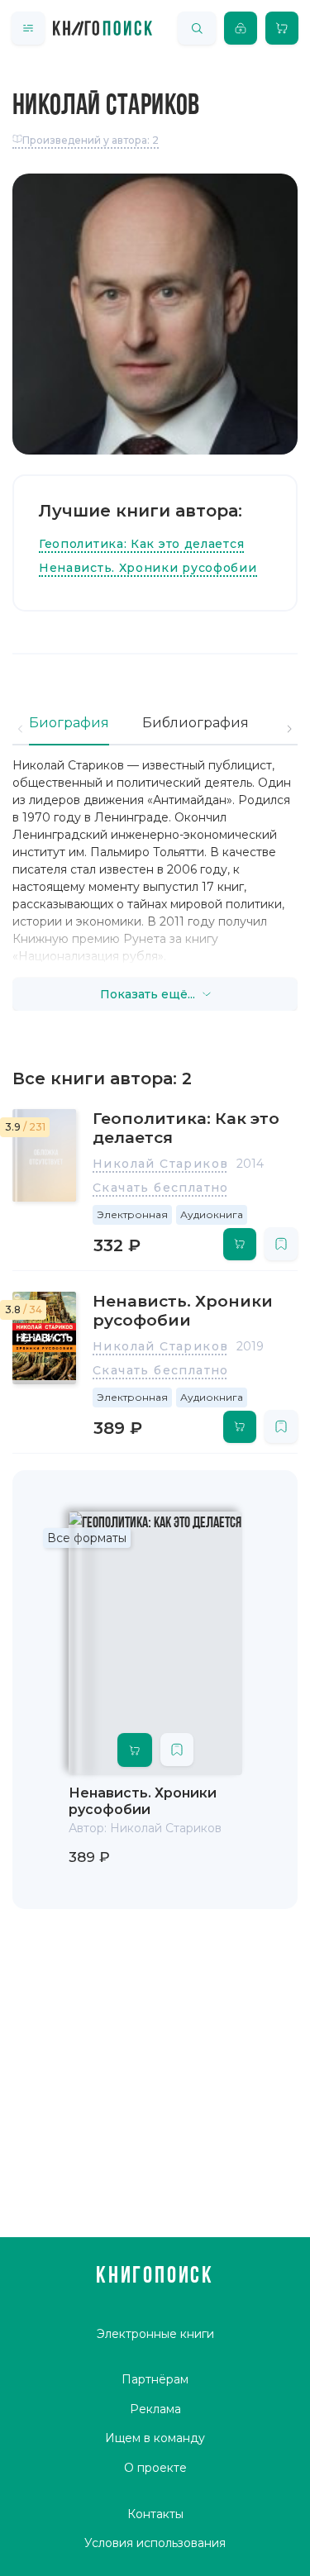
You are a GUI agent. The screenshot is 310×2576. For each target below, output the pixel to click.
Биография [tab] (69, 723)
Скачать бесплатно (161, 1188)
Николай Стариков (160, 1164)
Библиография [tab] (196, 723)
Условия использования (155, 2543)
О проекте (155, 2468)
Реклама (155, 2409)
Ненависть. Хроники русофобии (148, 568)
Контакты (155, 2514)
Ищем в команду (155, 2438)
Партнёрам (155, 2379)
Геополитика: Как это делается (141, 544)
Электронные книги (155, 2334)
